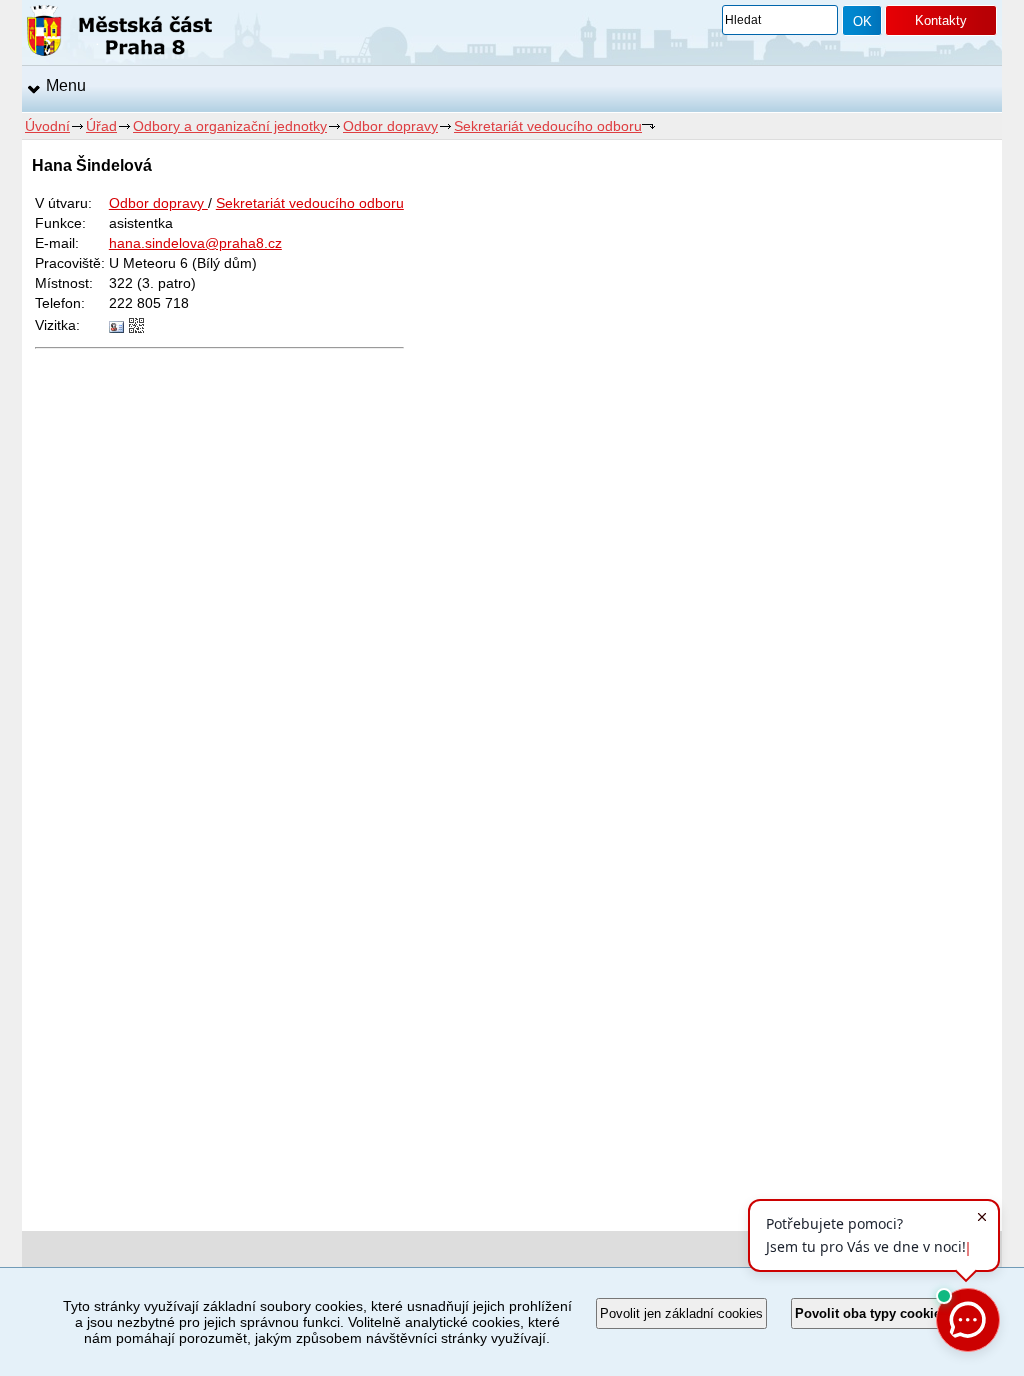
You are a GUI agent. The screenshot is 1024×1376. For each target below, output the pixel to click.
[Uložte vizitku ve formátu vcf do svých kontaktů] (116, 328)
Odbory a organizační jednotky (230, 126)
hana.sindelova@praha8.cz (195, 243)
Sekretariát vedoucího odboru (548, 126)
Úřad (101, 126)
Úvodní (47, 126)
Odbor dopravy (390, 126)
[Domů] (119, 34)
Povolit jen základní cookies (681, 1313)
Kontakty (941, 20)
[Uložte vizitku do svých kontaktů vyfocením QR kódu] (136, 328)
